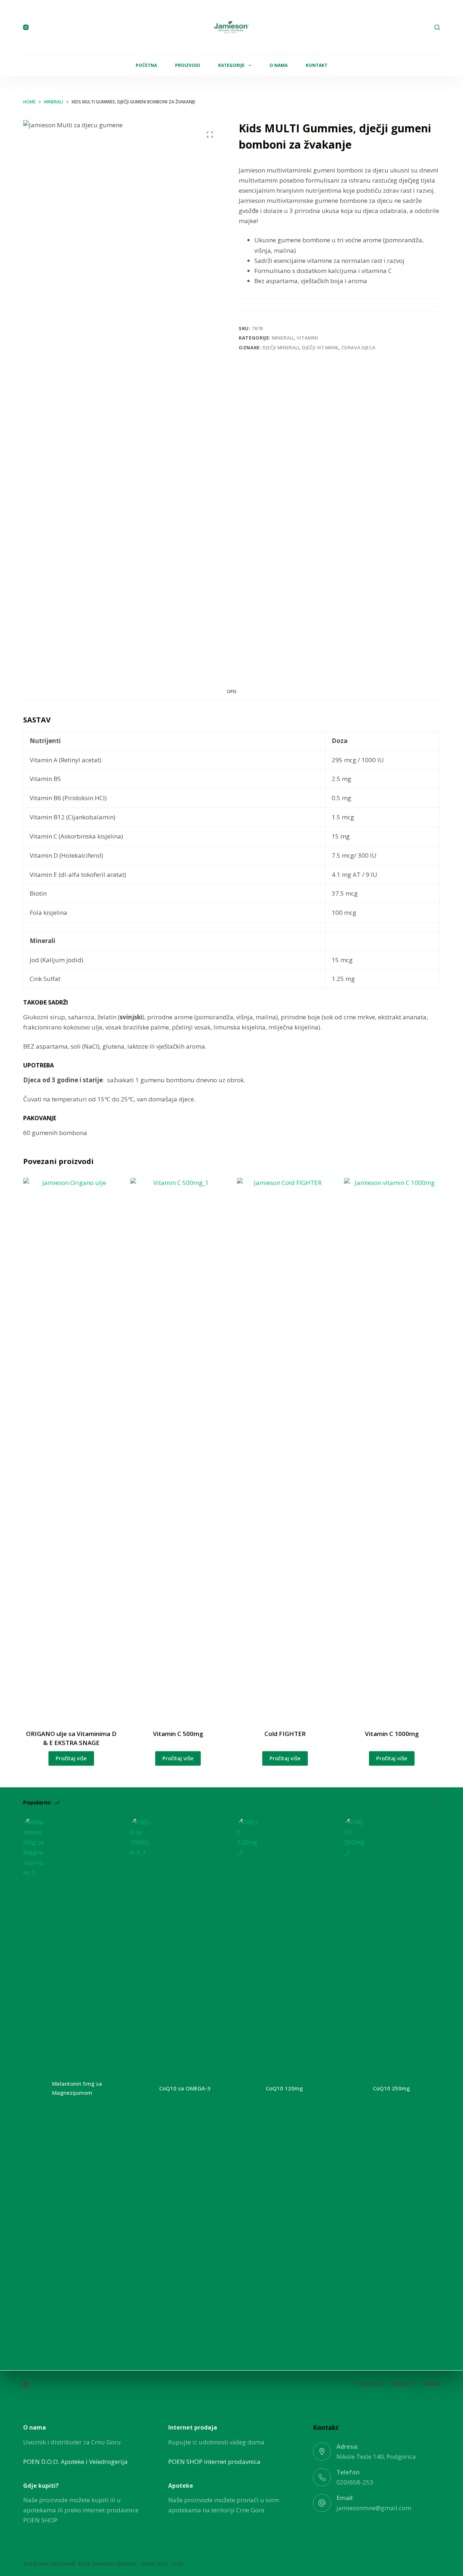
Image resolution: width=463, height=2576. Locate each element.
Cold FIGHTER (285, 1734)
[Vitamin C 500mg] (178, 1449)
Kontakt (402, 2384)
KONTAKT (317, 65)
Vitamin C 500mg (178, 1734)
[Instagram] (26, 27)
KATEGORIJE (231, 65)
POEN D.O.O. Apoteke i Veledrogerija (75, 2462)
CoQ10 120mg (284, 2088)
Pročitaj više (71, 1758)
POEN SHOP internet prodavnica (214, 2462)
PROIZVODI (188, 65)
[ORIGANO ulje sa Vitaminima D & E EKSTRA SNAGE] (71, 1449)
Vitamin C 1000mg (392, 1734)
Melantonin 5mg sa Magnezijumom (77, 2088)
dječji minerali (281, 347)
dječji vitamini (320, 347)
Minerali (283, 338)
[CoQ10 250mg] (355, 2088)
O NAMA (279, 65)
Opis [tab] (232, 692)
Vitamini (307, 338)
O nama (431, 2384)
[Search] (437, 27)
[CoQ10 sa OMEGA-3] (141, 2088)
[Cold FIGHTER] (285, 1449)
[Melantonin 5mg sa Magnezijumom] (34, 2088)
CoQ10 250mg (391, 2088)
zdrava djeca (358, 347)
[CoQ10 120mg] (248, 2088)
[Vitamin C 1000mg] (392, 1449)
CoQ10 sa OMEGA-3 (185, 2088)
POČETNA (146, 65)
